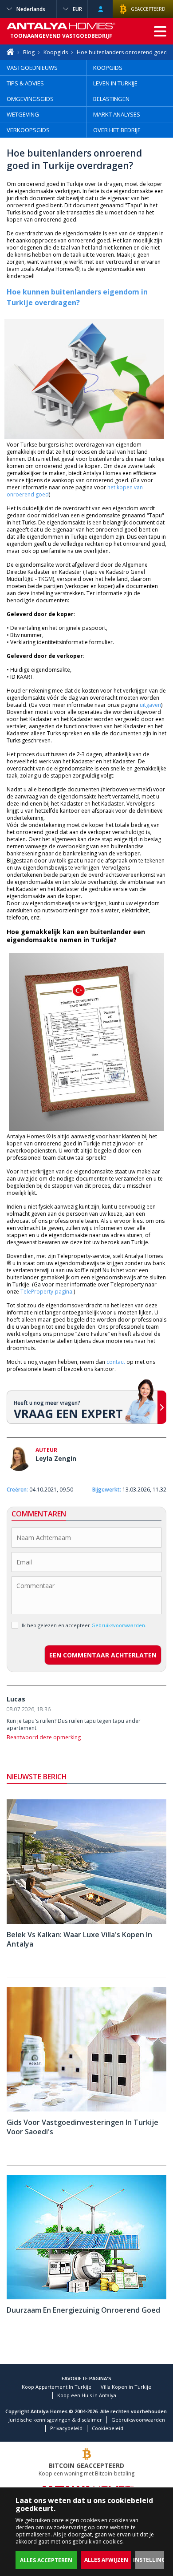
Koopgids (56, 52)
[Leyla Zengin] (19, 1460)
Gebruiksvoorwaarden (138, 2420)
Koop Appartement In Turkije (57, 2387)
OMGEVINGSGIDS (30, 99)
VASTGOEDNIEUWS (32, 68)
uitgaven (150, 705)
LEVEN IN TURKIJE (115, 83)
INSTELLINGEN (153, 2560)
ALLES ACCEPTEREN (46, 2560)
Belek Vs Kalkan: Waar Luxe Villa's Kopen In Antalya (79, 1939)
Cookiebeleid (108, 2428)
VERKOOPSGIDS (28, 130)
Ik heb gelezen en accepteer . (84, 1625)
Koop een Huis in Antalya (87, 2395)
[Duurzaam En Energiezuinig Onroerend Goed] (86, 2297)
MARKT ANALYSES (117, 114)
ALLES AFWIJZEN (106, 2560)
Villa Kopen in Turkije (126, 2387)
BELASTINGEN (111, 99)
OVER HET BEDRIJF (117, 130)
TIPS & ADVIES (25, 83)
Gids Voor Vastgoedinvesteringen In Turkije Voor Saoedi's (83, 2127)
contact (116, 1362)
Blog (29, 52)
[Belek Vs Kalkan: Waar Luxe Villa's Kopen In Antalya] (86, 1922)
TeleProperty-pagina (46, 1292)
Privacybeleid (66, 2428)
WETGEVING (23, 114)
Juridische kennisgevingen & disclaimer (55, 2420)
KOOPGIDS (108, 68)
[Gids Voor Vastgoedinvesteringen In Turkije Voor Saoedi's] (86, 2110)
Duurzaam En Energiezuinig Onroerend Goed (83, 2310)
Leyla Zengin (56, 1458)
